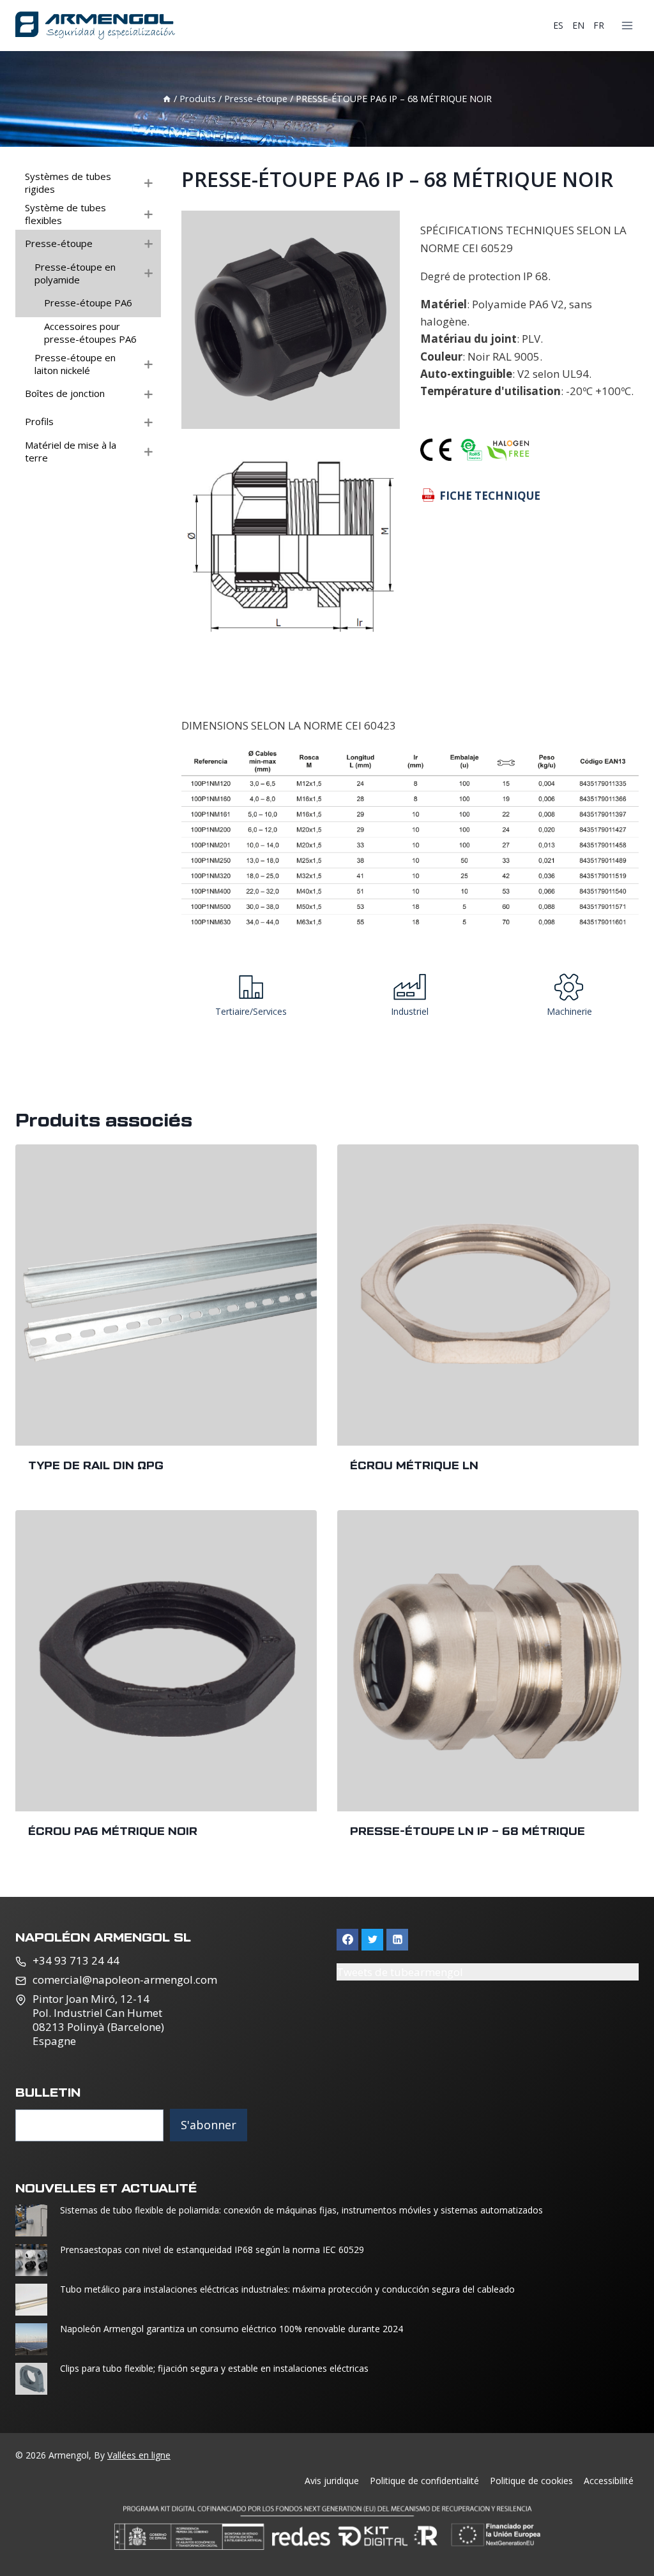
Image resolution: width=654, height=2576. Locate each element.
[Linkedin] (397, 1940)
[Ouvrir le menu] (627, 25)
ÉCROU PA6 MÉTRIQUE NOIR (113, 1831)
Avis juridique (332, 2481)
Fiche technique (490, 496)
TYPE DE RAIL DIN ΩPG (96, 1465)
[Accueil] (167, 99)
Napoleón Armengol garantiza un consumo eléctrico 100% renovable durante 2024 (232, 2329)
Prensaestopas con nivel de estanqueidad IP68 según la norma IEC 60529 (212, 2250)
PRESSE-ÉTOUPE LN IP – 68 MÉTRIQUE (468, 1831)
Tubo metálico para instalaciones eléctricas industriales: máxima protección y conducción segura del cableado (287, 2289)
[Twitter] (372, 1940)
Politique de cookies (531, 2481)
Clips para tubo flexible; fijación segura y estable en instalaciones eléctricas (216, 2369)
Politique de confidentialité (424, 2481)
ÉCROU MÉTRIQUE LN (414, 1465)
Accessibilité (609, 2481)
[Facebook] (347, 1940)
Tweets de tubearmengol (400, 1972)
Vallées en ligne (139, 2455)
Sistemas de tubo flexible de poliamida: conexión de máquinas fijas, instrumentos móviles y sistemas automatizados (301, 2210)
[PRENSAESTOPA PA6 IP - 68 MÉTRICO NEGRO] (291, 320)
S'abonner (209, 2125)
